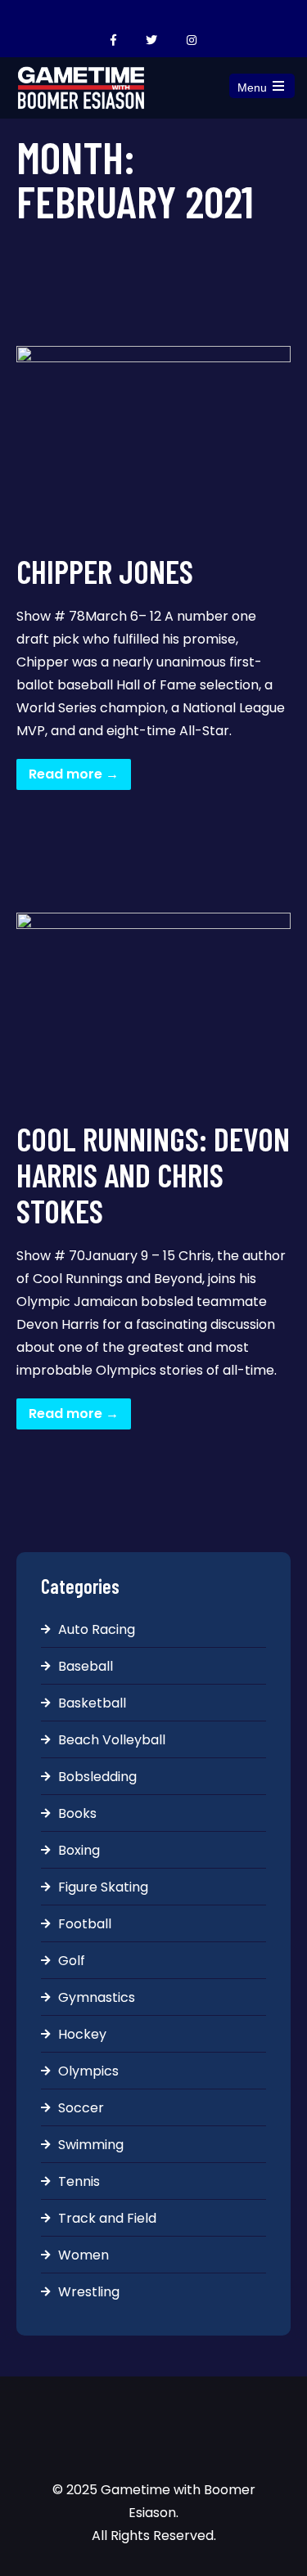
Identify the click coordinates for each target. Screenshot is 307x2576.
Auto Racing (97, 1629)
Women (84, 2255)
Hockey (82, 2034)
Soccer (81, 2108)
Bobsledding (97, 1777)
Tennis (79, 2181)
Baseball (86, 1666)
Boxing (79, 1850)
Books (77, 1813)
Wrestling (89, 2292)
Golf (72, 1961)
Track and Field (107, 2218)
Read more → (74, 774)
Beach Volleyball (112, 1740)
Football (85, 1924)
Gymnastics (97, 1997)
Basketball (92, 1703)
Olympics (88, 2071)
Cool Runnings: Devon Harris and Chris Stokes (153, 1174)
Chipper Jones (105, 571)
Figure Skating (103, 1887)
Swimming (91, 2145)
